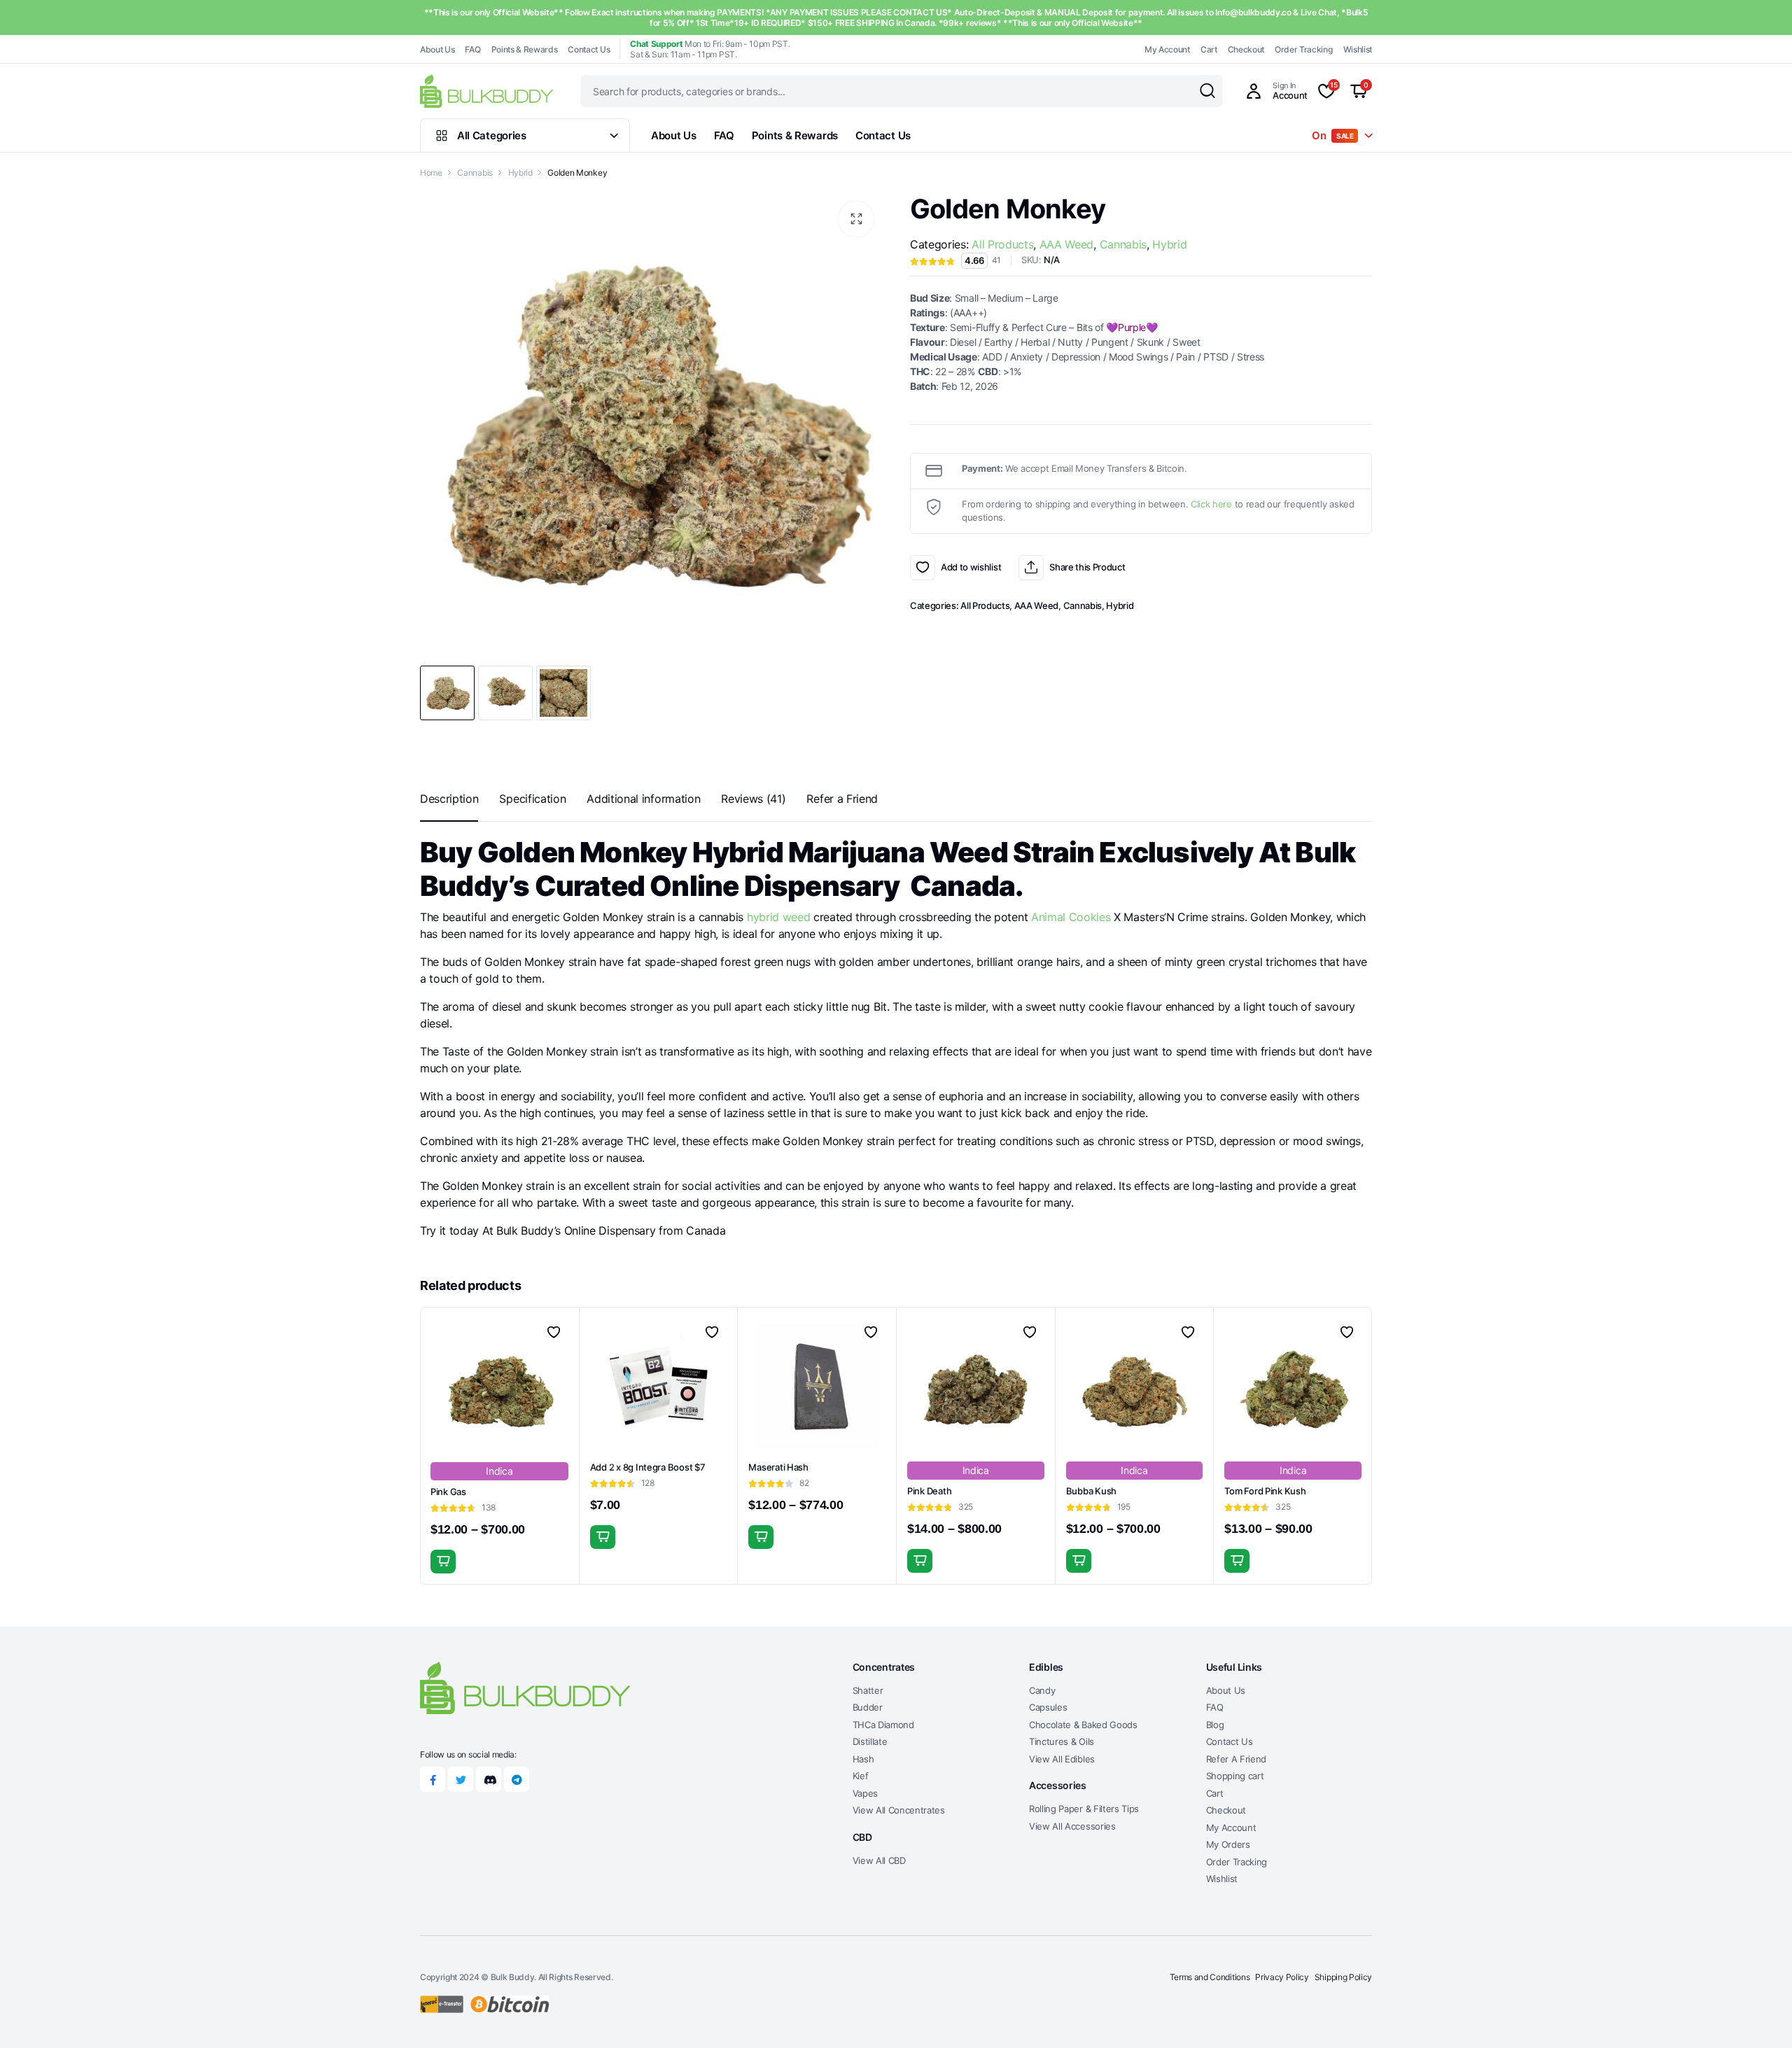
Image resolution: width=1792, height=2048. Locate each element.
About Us (437, 49)
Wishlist (1358, 49)
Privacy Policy (1282, 1977)
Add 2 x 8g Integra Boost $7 (648, 1467)
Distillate (870, 1741)
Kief (861, 1776)
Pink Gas (448, 1492)
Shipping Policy (1343, 1977)
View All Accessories (1072, 1826)
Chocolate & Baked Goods (1083, 1725)
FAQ (472, 49)
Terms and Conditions (1210, 1977)
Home (431, 173)
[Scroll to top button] (1760, 2017)
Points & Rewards (525, 49)
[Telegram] (517, 1779)
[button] (856, 219)
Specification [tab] (532, 799)
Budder (868, 1707)
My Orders (1228, 1844)
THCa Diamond (883, 1725)
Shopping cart (1235, 1776)
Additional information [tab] (643, 799)
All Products (1002, 244)
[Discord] (489, 1779)
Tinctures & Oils (1062, 1741)
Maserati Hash (778, 1467)
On (1333, 135)
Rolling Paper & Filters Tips (1084, 1809)
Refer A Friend (1237, 1759)
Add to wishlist (923, 568)
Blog (1215, 1725)
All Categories (492, 135)
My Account (1167, 49)
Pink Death (929, 1491)
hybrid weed (778, 917)
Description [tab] (449, 799)
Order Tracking (1304, 49)
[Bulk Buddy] (486, 91)
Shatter (868, 1690)
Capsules (1048, 1707)
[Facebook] (433, 1779)
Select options (443, 1562)
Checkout (1246, 49)
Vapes (865, 1793)
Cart (1209, 49)
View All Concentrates (899, 1810)
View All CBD (879, 1860)
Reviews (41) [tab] (753, 799)
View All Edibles (1062, 1759)
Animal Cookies (1071, 917)
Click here (1211, 504)
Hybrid (520, 173)
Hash (863, 1759)
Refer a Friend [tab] (842, 799)
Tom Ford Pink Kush (1265, 1491)
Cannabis (475, 173)
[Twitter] (461, 1779)
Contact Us (589, 49)
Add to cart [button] (603, 1537)
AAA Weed (1066, 244)
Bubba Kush (1091, 1491)
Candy (1042, 1690)
